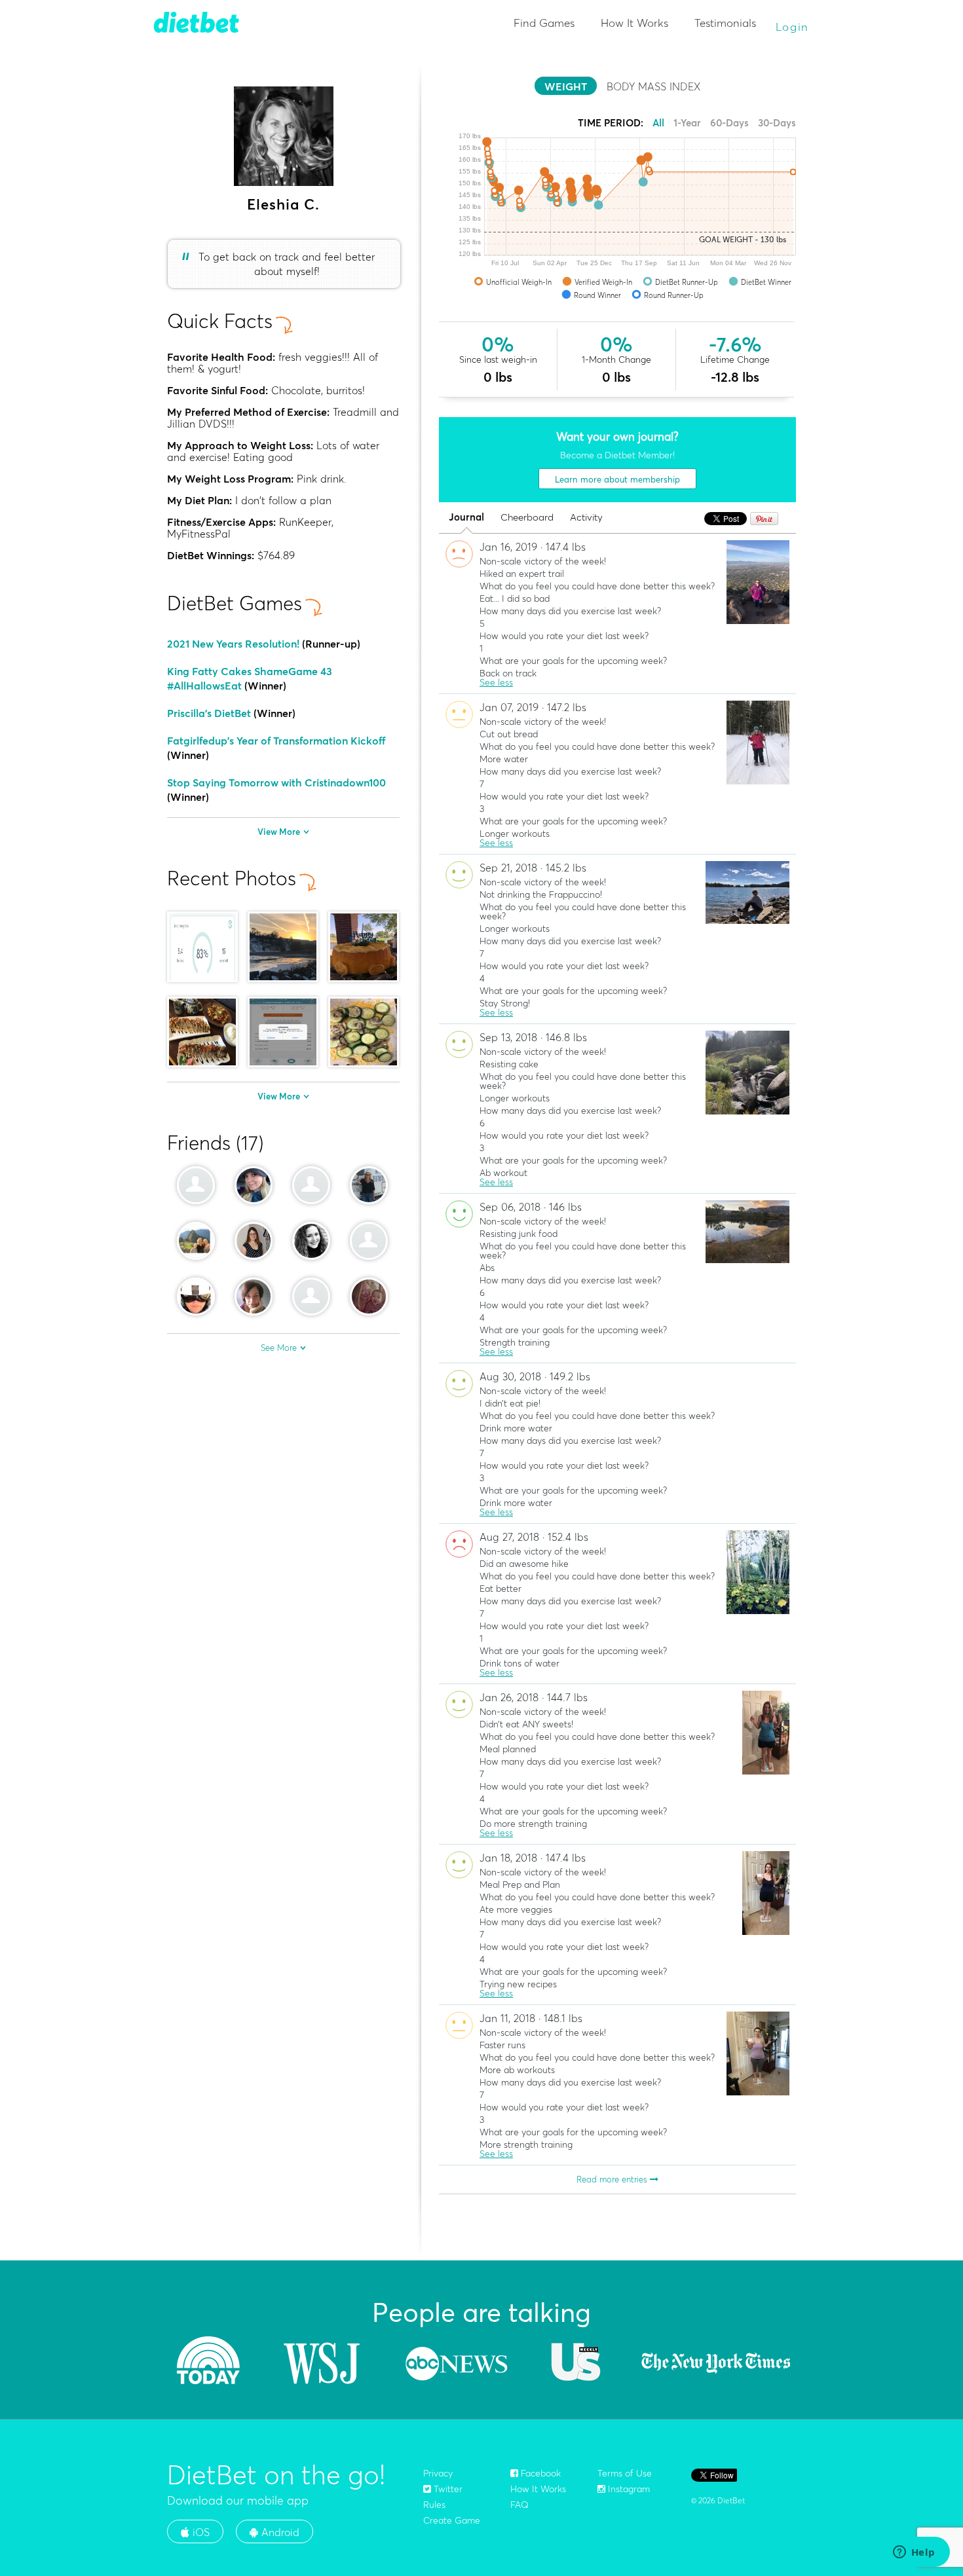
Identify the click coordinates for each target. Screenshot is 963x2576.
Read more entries (613, 2179)
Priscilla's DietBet (209, 713)
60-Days (729, 123)
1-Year (687, 123)
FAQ (519, 2505)
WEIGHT (566, 86)
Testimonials (725, 23)
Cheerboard (527, 518)
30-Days (777, 123)
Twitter (447, 2489)
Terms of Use (625, 2473)
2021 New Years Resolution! (233, 644)
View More (279, 832)
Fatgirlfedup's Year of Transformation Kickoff (276, 741)
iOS (199, 2532)
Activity (586, 518)
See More (279, 1348)
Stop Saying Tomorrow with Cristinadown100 (276, 782)
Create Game (452, 2520)
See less (496, 682)
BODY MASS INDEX (653, 86)
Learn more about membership (617, 479)
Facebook (539, 2473)
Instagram (628, 2489)
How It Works (634, 23)
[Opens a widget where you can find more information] (914, 2553)
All (658, 123)
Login (793, 27)
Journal (466, 518)
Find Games (544, 23)
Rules (434, 2505)
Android (279, 2532)
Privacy (438, 2473)
